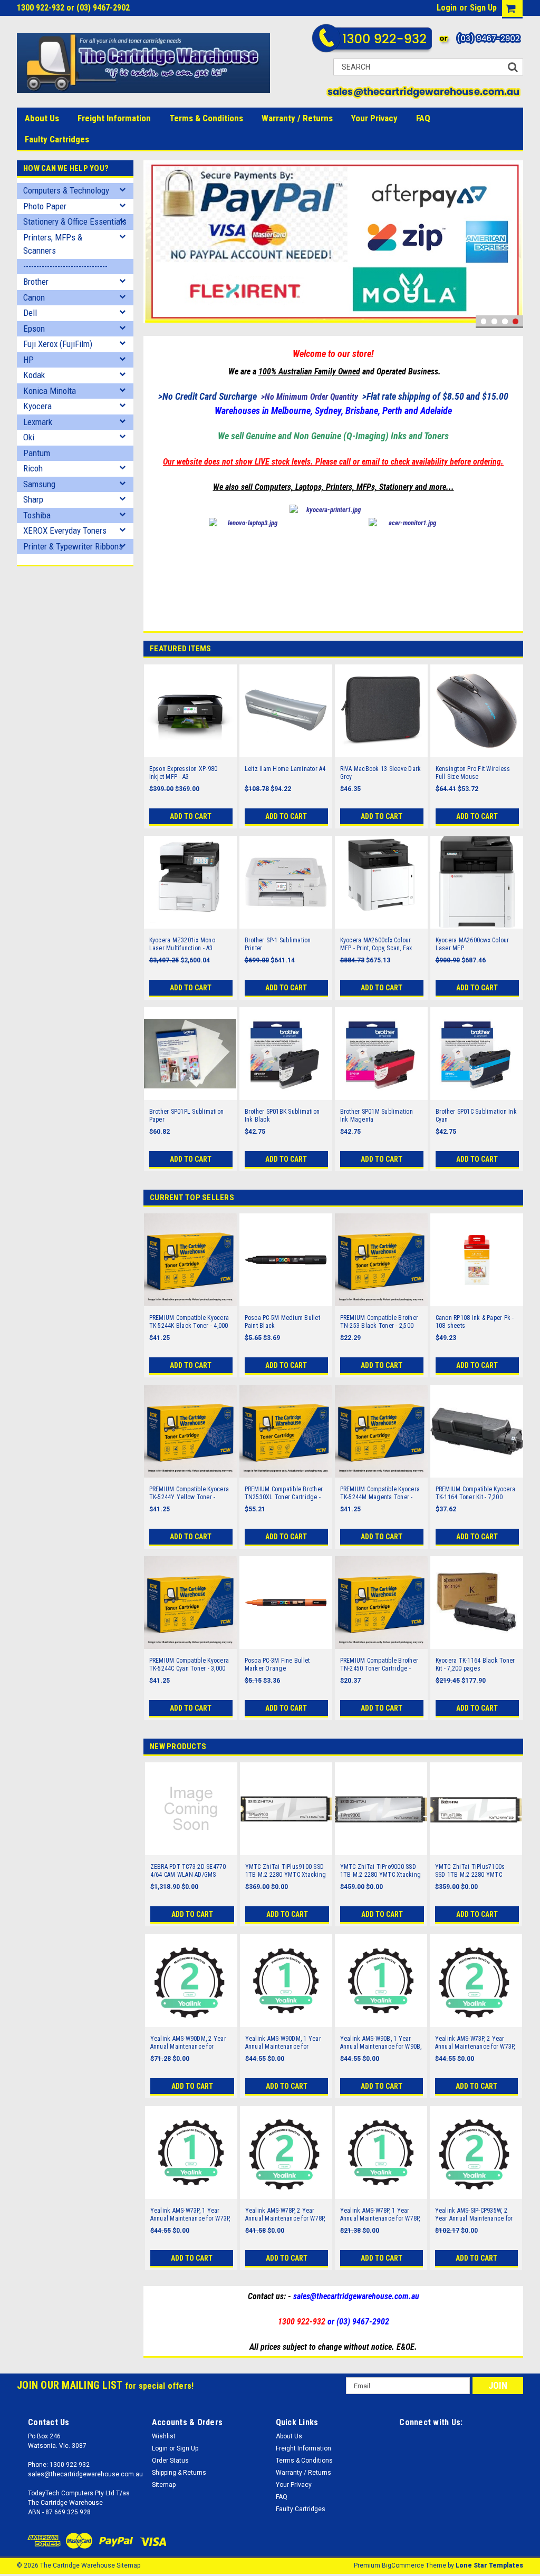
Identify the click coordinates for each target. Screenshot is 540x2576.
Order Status (170, 2461)
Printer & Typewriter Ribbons (73, 546)
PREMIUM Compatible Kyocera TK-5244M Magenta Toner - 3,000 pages (380, 1493)
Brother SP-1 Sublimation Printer (278, 944)
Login (447, 8)
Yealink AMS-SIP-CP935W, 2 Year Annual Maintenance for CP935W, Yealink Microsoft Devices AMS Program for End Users (475, 2215)
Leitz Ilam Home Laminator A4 (285, 769)
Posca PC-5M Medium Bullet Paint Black (282, 1322)
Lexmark (38, 422)
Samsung (39, 484)
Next (513, 244)
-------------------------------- (65, 266)
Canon (34, 297)
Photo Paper (45, 206)
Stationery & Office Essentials (75, 221)
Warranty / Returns (297, 118)
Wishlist (164, 2436)
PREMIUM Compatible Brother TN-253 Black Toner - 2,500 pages (379, 1322)
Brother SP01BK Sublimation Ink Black (282, 1116)
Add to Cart (191, 816)
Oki (29, 437)
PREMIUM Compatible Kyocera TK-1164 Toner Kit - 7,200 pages (476, 1493)
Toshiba (37, 515)
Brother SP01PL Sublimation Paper (187, 1116)
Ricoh (33, 468)
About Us (42, 118)
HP (28, 360)
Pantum (37, 453)
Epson (34, 329)
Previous (154, 244)
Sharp (33, 499)
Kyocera (37, 406)
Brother (36, 282)
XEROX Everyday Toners (65, 530)
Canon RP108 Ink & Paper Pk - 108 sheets (475, 1322)
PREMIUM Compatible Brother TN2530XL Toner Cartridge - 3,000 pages (284, 1493)
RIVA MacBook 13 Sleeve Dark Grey (381, 773)
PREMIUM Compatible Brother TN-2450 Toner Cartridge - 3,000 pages (379, 1665)
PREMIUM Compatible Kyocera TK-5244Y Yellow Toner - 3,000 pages (189, 1493)
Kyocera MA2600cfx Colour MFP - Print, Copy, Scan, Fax (376, 944)
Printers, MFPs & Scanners (53, 244)
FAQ (423, 118)
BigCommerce (403, 2565)
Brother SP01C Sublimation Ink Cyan (476, 1116)
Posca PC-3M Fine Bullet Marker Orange (277, 1665)
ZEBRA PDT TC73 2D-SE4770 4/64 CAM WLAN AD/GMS (188, 1871)
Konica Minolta (50, 391)
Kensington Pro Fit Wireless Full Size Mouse (473, 773)
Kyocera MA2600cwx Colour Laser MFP (472, 944)
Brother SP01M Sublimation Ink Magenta (377, 1116)
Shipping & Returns (179, 2473)
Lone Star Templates (489, 2565)
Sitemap (164, 2485)
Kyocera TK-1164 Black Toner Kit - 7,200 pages (475, 1665)
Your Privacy (374, 118)
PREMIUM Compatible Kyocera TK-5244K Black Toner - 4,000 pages (189, 1322)
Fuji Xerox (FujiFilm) (58, 344)
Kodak (34, 375)
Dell (30, 313)
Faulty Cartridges (57, 139)
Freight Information (114, 118)
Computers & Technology (66, 190)
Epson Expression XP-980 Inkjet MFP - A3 (184, 773)
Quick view (190, 750)
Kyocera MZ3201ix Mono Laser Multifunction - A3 (182, 944)
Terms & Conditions (206, 118)
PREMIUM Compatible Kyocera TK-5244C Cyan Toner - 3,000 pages (189, 1665)
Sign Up (483, 8)
